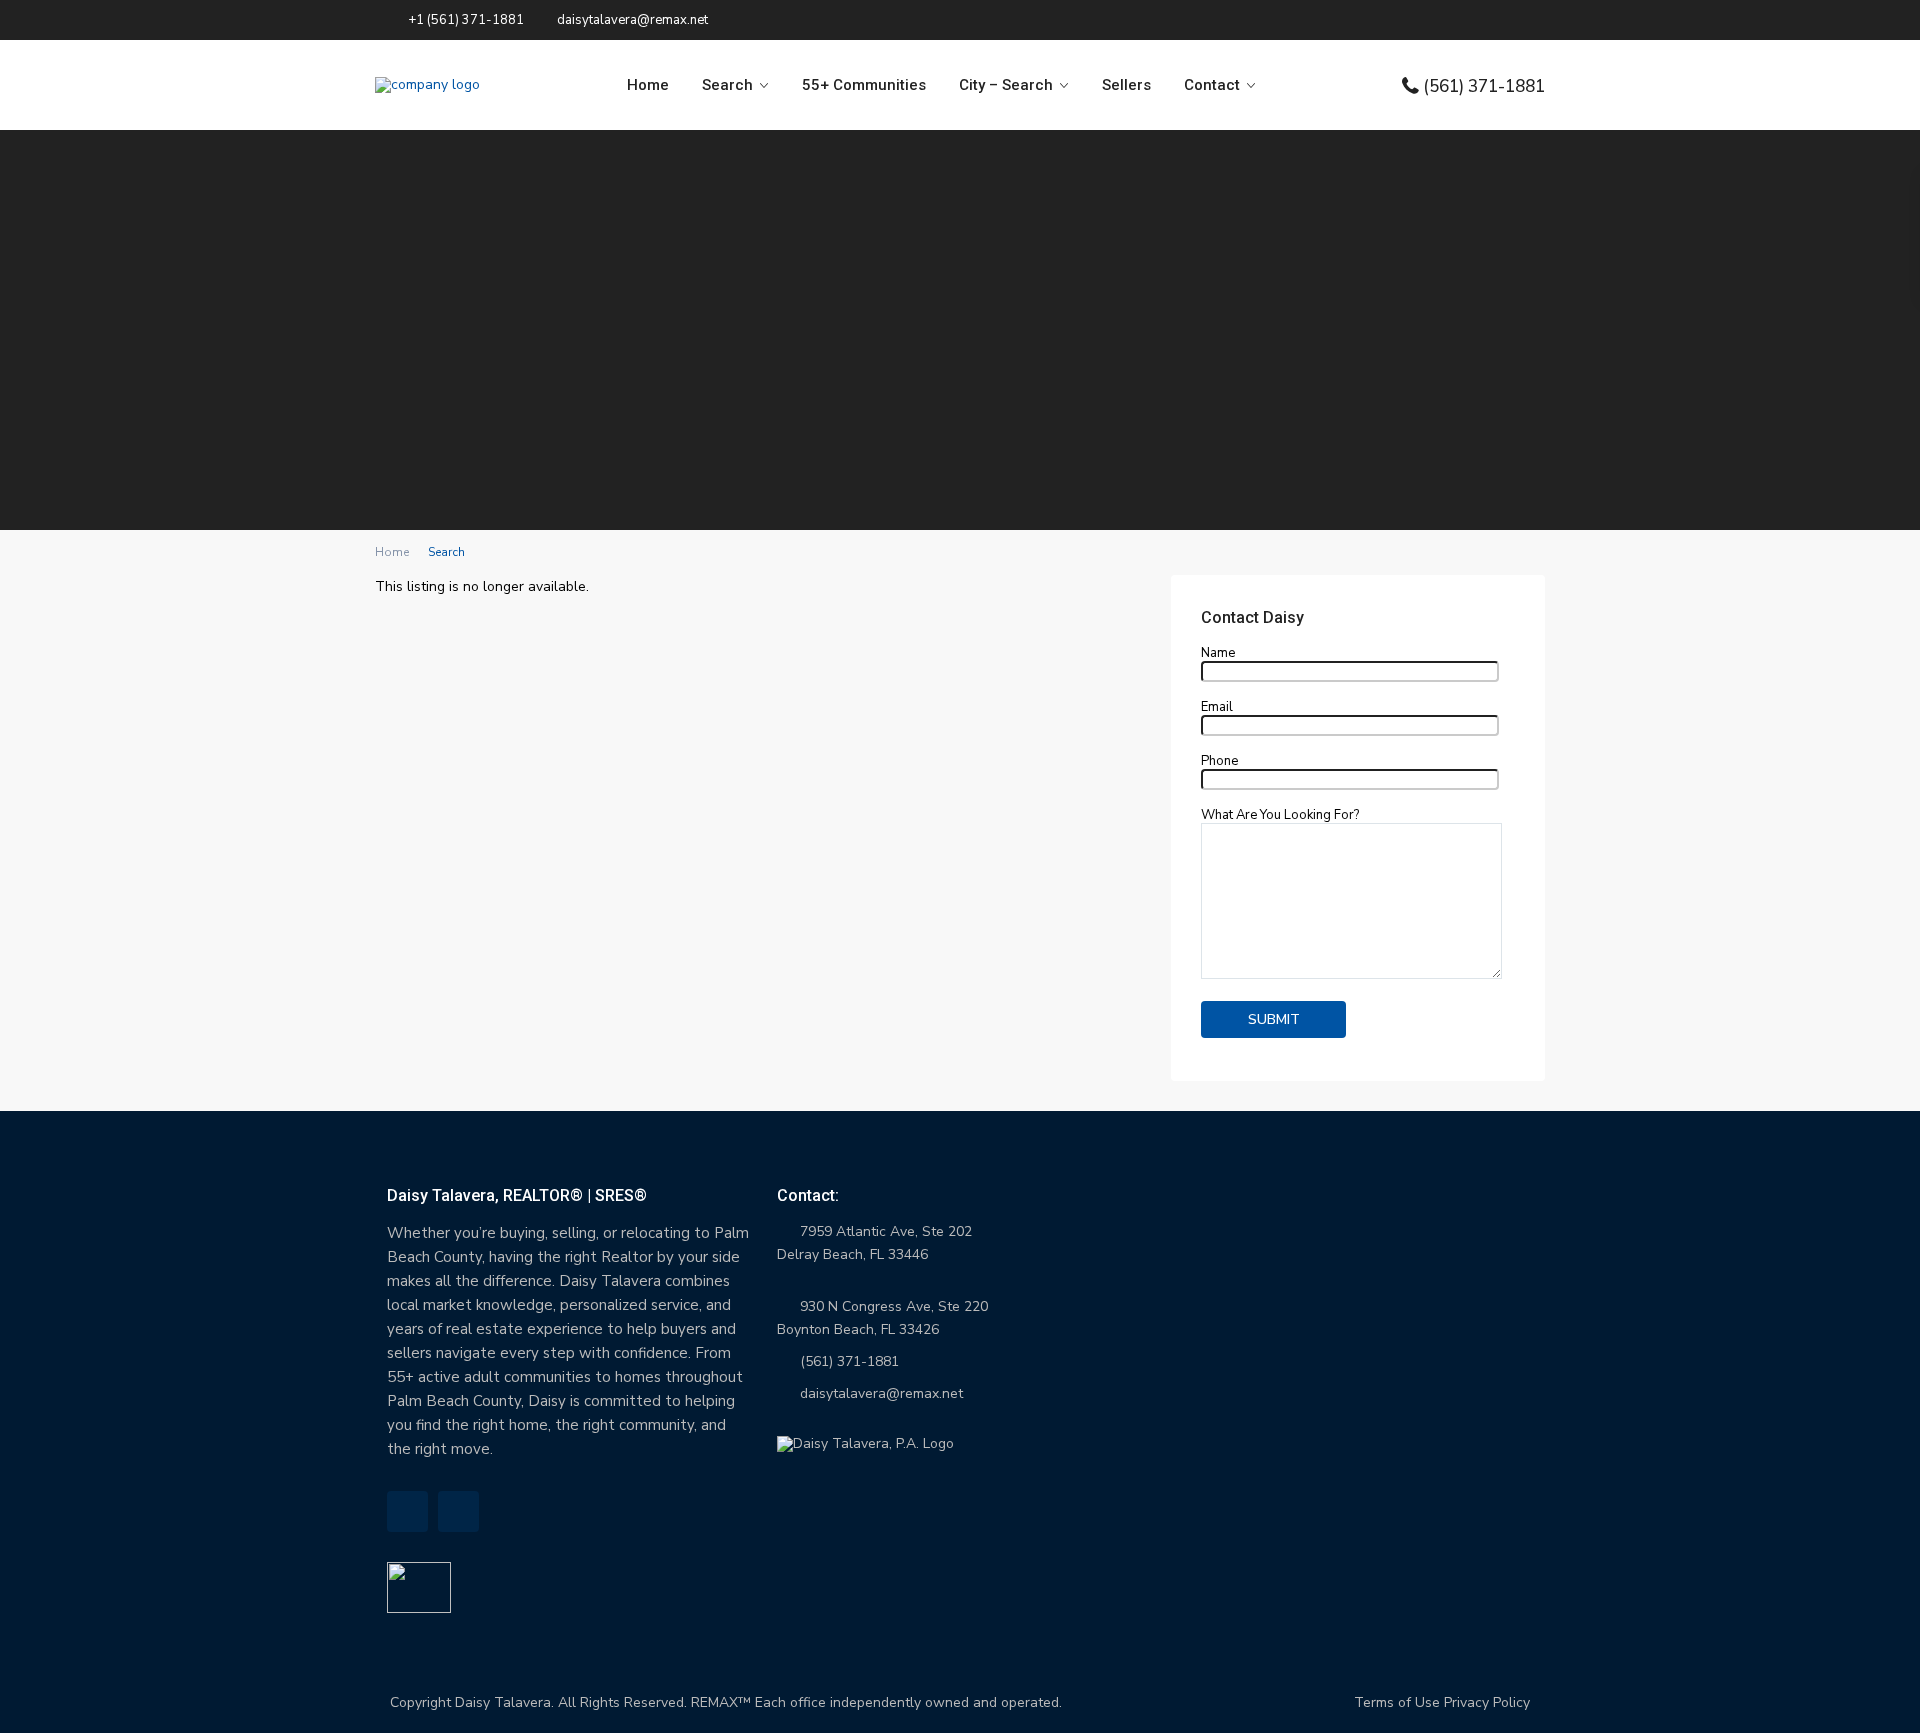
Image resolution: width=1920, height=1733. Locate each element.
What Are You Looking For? (1280, 816)
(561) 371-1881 (1484, 85)
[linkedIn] (407, 1511)
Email (1217, 708)
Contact (1212, 85)
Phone (1219, 762)
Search (727, 85)
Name (1218, 654)
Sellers (1126, 85)
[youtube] (458, 1511)
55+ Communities (864, 85)
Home (648, 85)
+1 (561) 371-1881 (466, 20)
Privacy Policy (1487, 1702)
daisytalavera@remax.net (881, 1393)
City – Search (1006, 85)
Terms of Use (1397, 1702)
